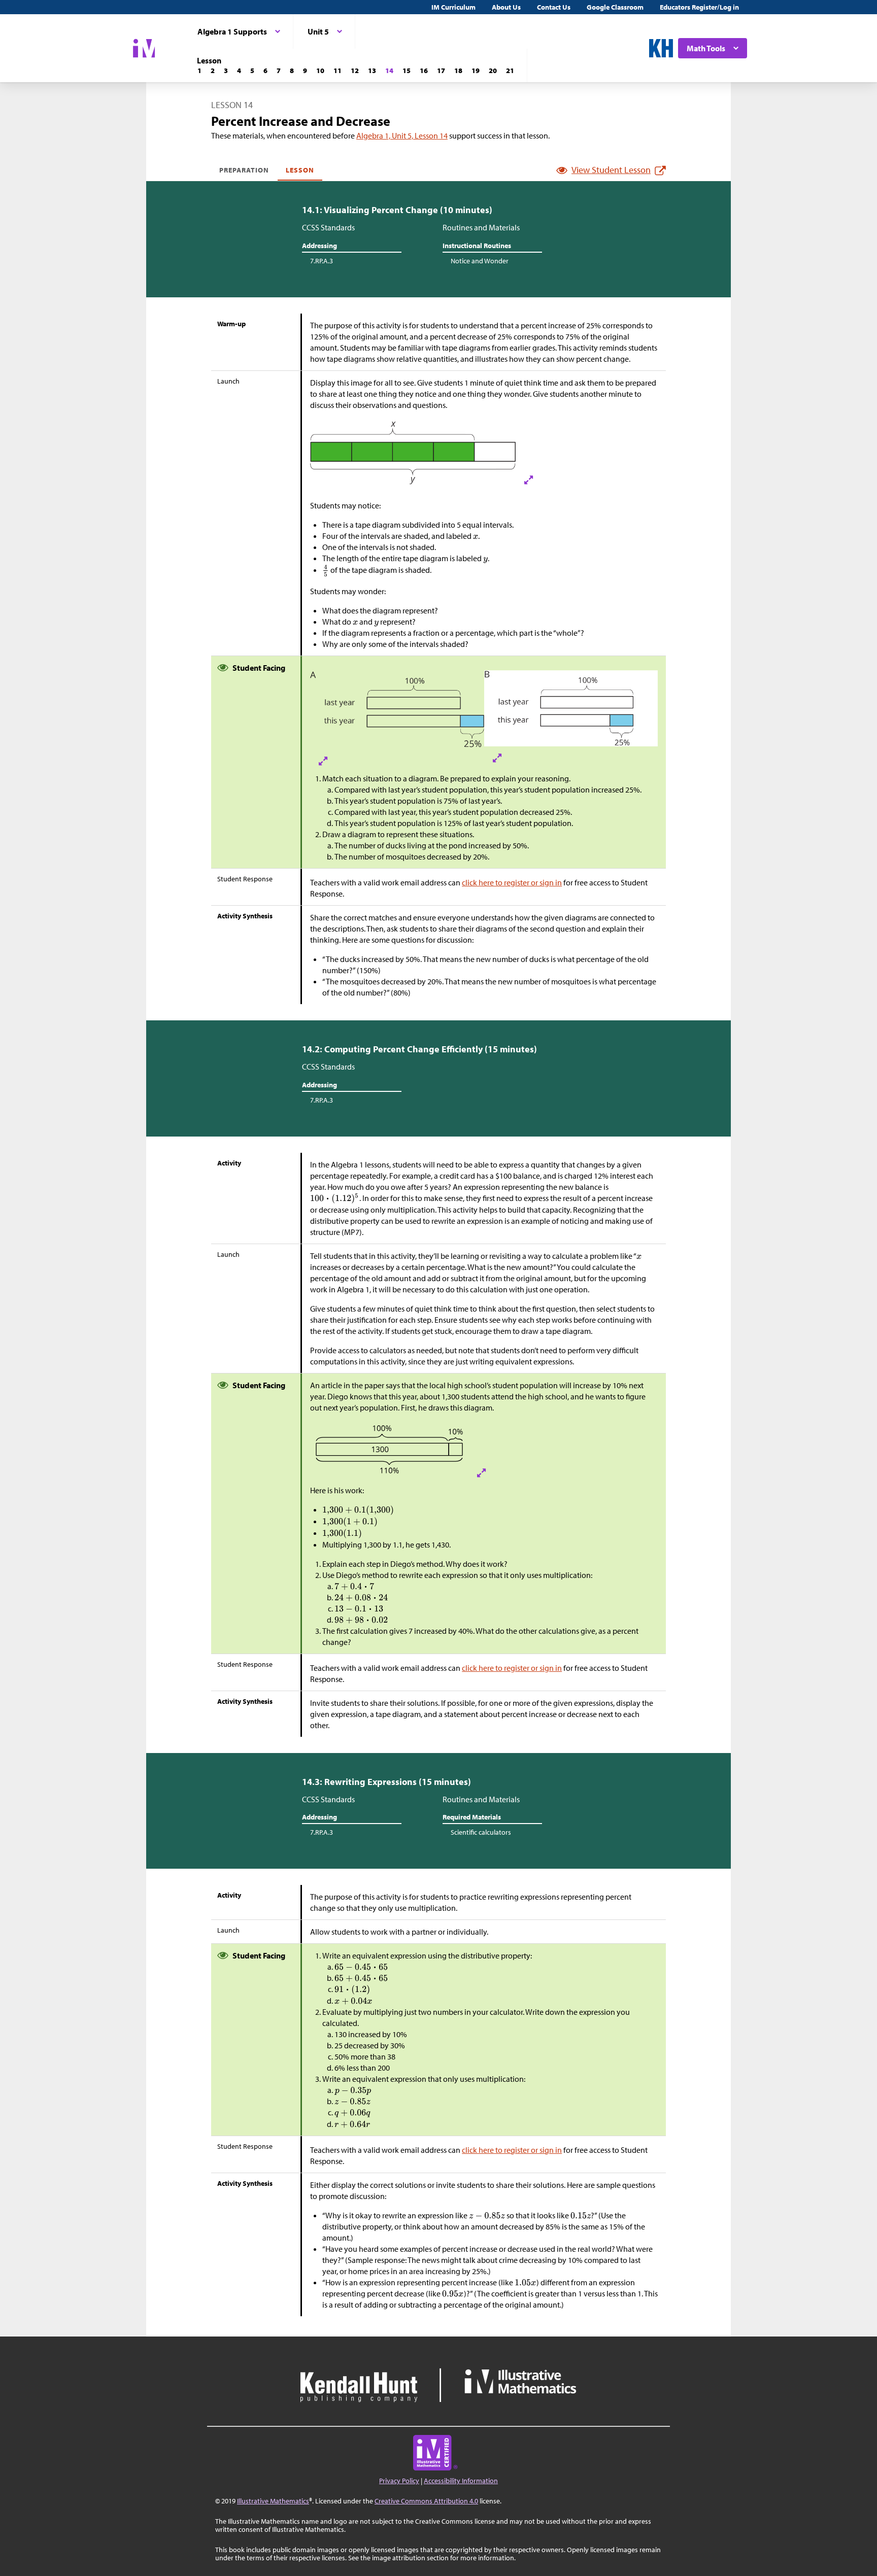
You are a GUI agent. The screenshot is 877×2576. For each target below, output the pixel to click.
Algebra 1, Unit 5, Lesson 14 (402, 135)
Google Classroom (615, 7)
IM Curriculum (453, 7)
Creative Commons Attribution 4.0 (426, 2501)
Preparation (244, 170)
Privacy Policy (399, 2481)
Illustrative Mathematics (273, 2501)
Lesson (300, 170)
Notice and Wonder (480, 261)
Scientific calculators (481, 1832)
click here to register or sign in (512, 882)
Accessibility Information (461, 2481)
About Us (506, 7)
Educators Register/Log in (699, 7)
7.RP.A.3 (322, 261)
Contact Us (554, 7)
